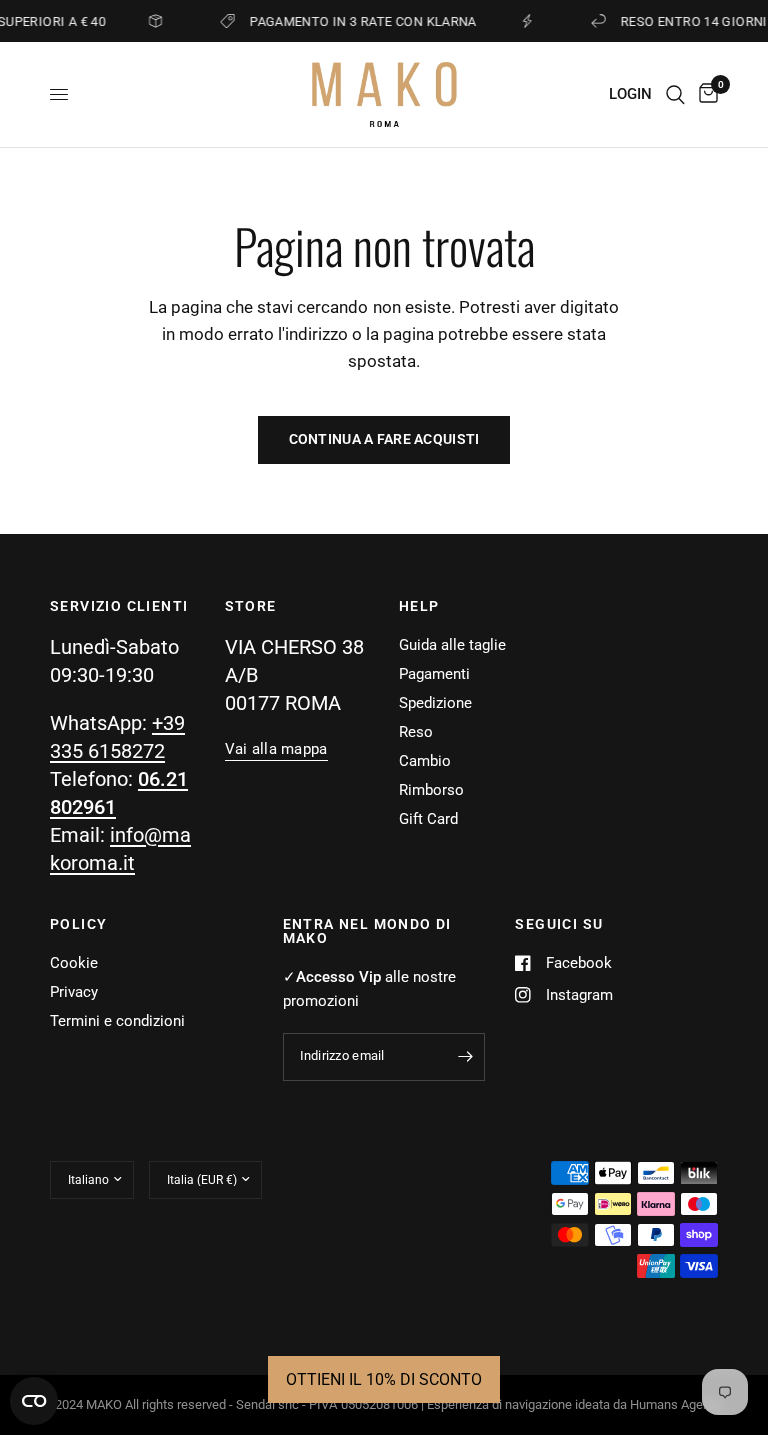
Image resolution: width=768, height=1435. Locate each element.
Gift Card (428, 819)
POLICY (78, 924)
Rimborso (431, 790)
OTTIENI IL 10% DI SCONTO (384, 1379)
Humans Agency (676, 1404)
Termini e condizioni (117, 1021)
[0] (705, 94)
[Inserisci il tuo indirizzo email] (465, 1057)
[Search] (675, 94)
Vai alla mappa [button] (276, 749)
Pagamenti (434, 674)
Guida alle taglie (452, 645)
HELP (419, 606)
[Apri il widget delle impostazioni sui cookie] (34, 1401)
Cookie (74, 963)
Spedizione (435, 703)
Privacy (74, 992)
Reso (416, 732)
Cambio (425, 761)
